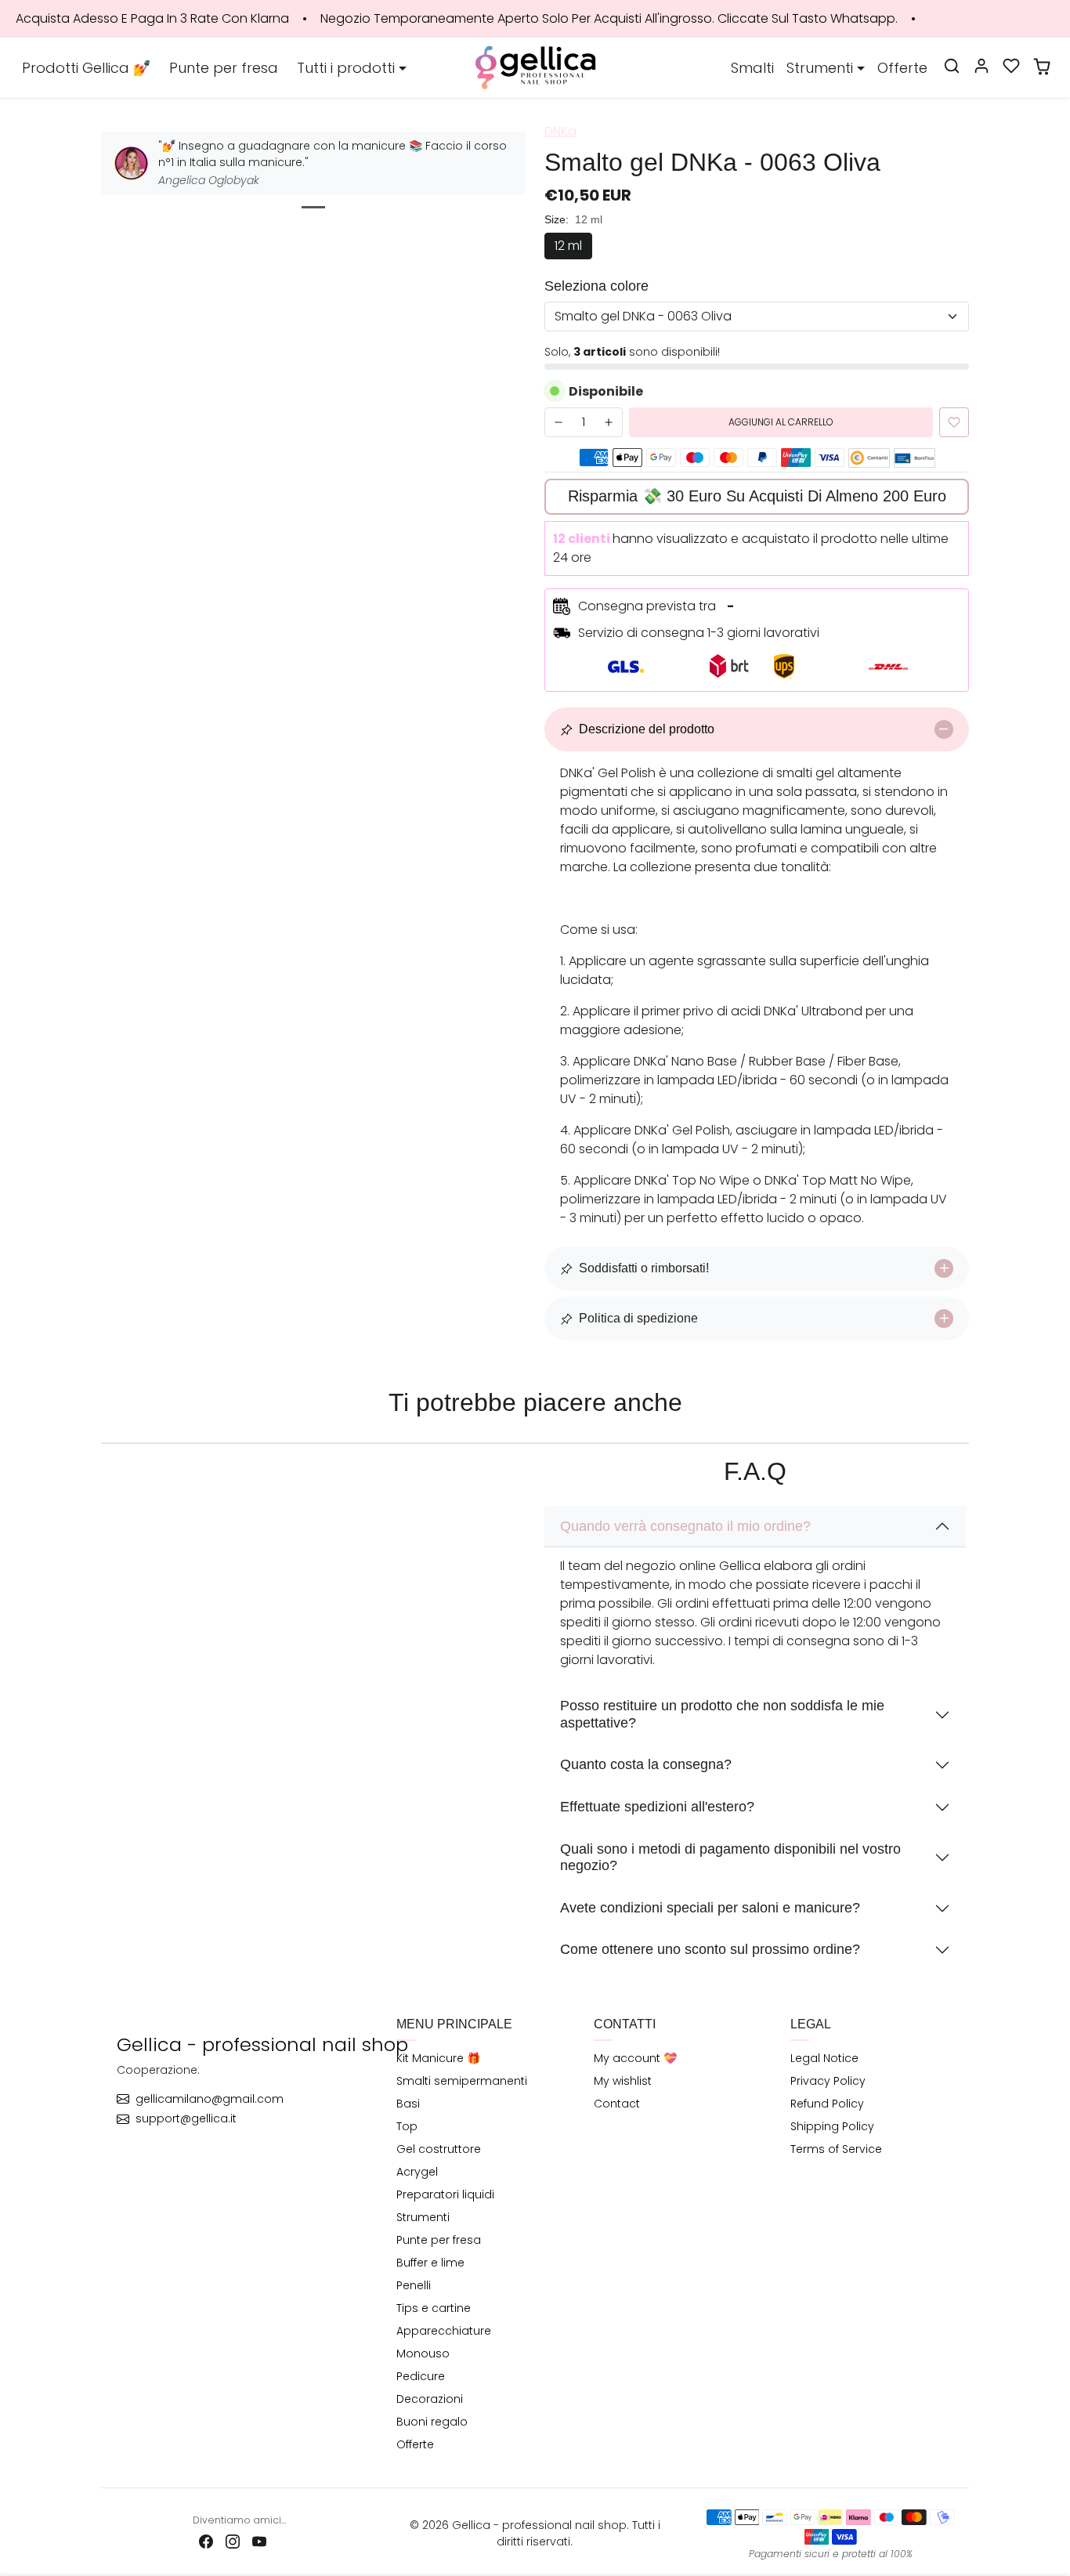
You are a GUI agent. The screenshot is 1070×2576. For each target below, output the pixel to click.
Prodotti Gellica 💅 (86, 68)
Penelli (414, 2285)
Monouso (423, 2353)
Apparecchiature (444, 2331)
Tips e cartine (434, 2308)
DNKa (560, 131)
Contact (617, 2104)
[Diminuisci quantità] (558, 422)
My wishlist (623, 2081)
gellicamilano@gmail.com (210, 2099)
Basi (408, 2104)
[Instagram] (233, 2541)
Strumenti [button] (820, 68)
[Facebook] (206, 2541)
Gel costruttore (439, 2149)
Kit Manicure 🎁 (438, 2058)
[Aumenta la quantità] (609, 422)
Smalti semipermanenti (462, 2081)
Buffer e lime (430, 2263)
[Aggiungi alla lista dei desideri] (954, 422)
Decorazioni (430, 2399)
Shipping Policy (832, 2126)
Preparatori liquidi (445, 2194)
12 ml (568, 246)
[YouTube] (259, 2541)
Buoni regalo (432, 2422)
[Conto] (981, 66)
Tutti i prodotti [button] (346, 68)
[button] (952, 66)
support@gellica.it (186, 2118)
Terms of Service (836, 2149)
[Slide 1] (313, 207)
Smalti (752, 68)
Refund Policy (827, 2104)
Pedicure (421, 2376)
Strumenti (423, 2217)
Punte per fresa (224, 68)
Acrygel (417, 2172)
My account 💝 (635, 2058)
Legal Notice (824, 2058)
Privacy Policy (828, 2081)
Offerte (902, 68)
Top (407, 2126)
